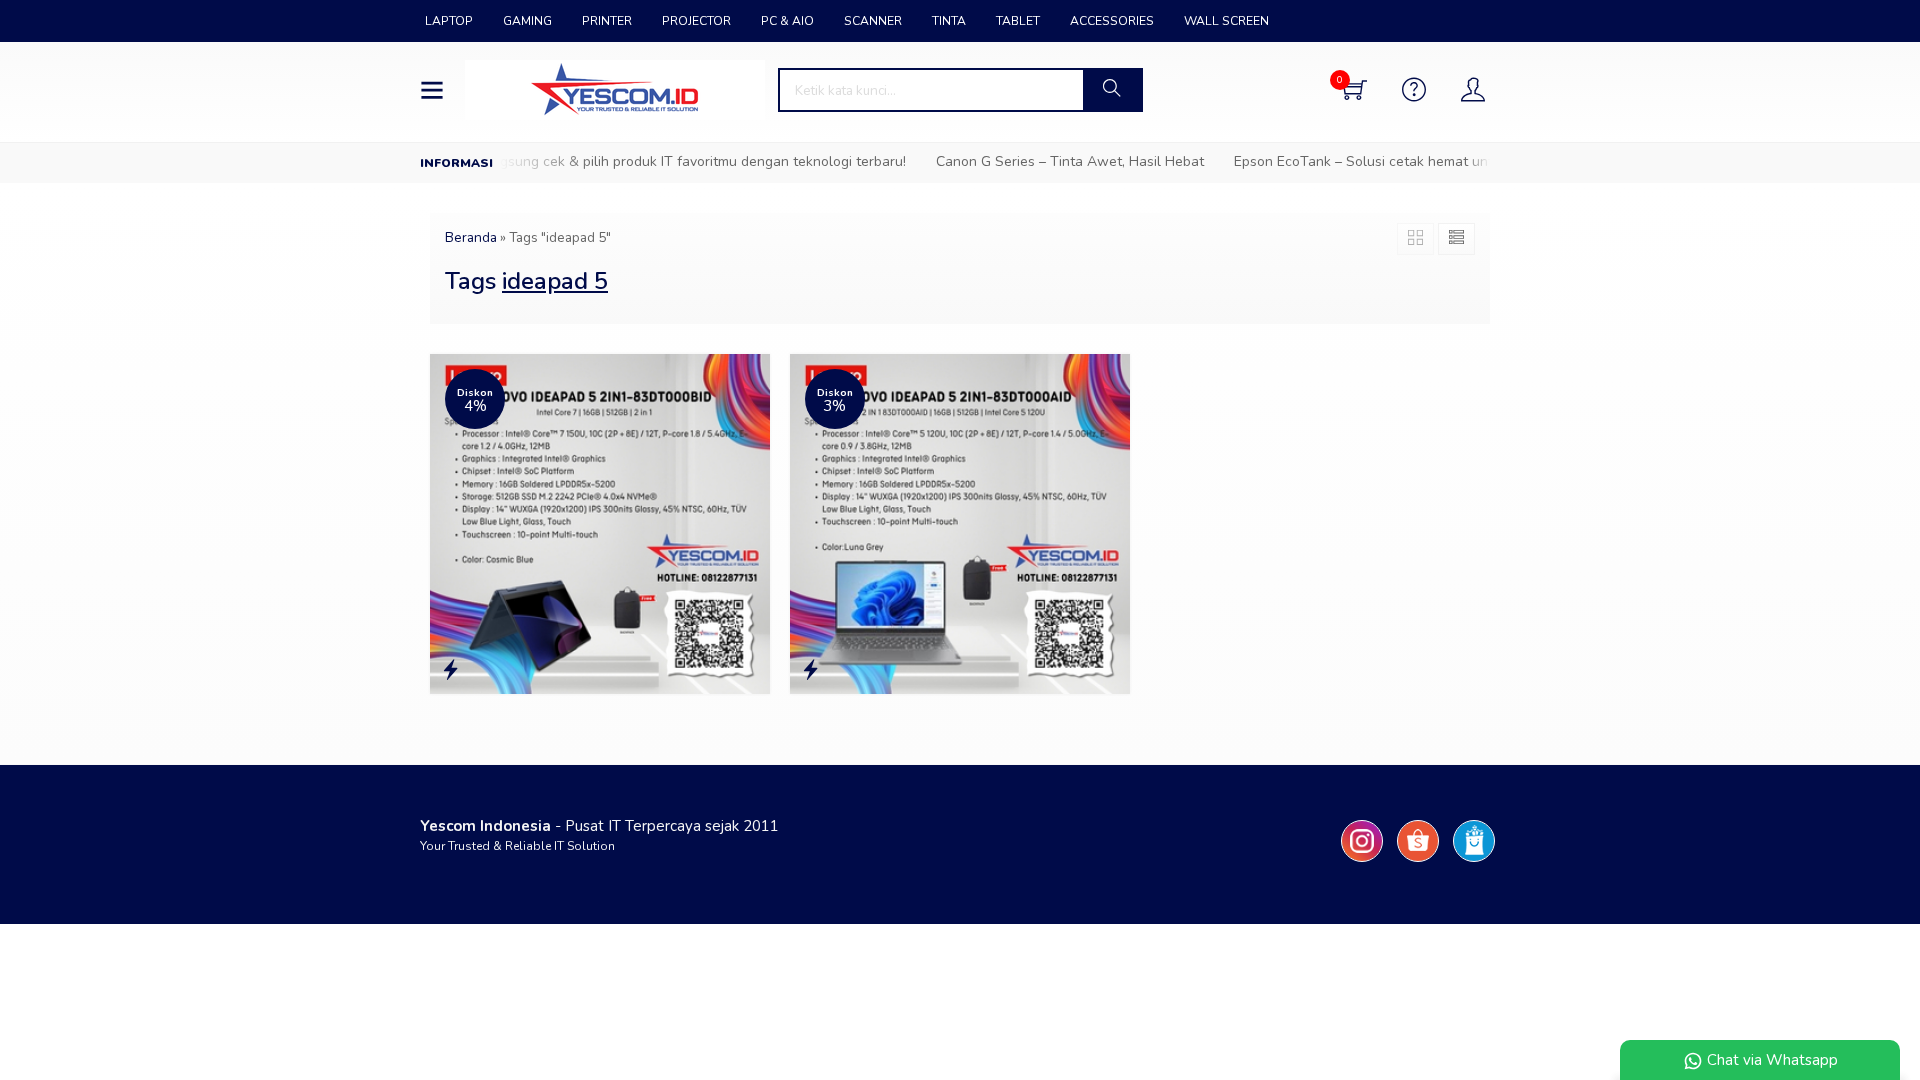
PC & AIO (787, 21)
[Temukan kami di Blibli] (1474, 862)
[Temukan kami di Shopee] (1418, 862)
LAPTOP (449, 21)
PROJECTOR (696, 21)
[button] (1112, 90)
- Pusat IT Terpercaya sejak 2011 (599, 826)
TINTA (949, 21)
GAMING (527, 21)
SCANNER (873, 21)
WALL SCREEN (1226, 21)
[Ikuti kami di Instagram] (1362, 862)
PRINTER (607, 21)
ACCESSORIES (1112, 21)
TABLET (1018, 21)
